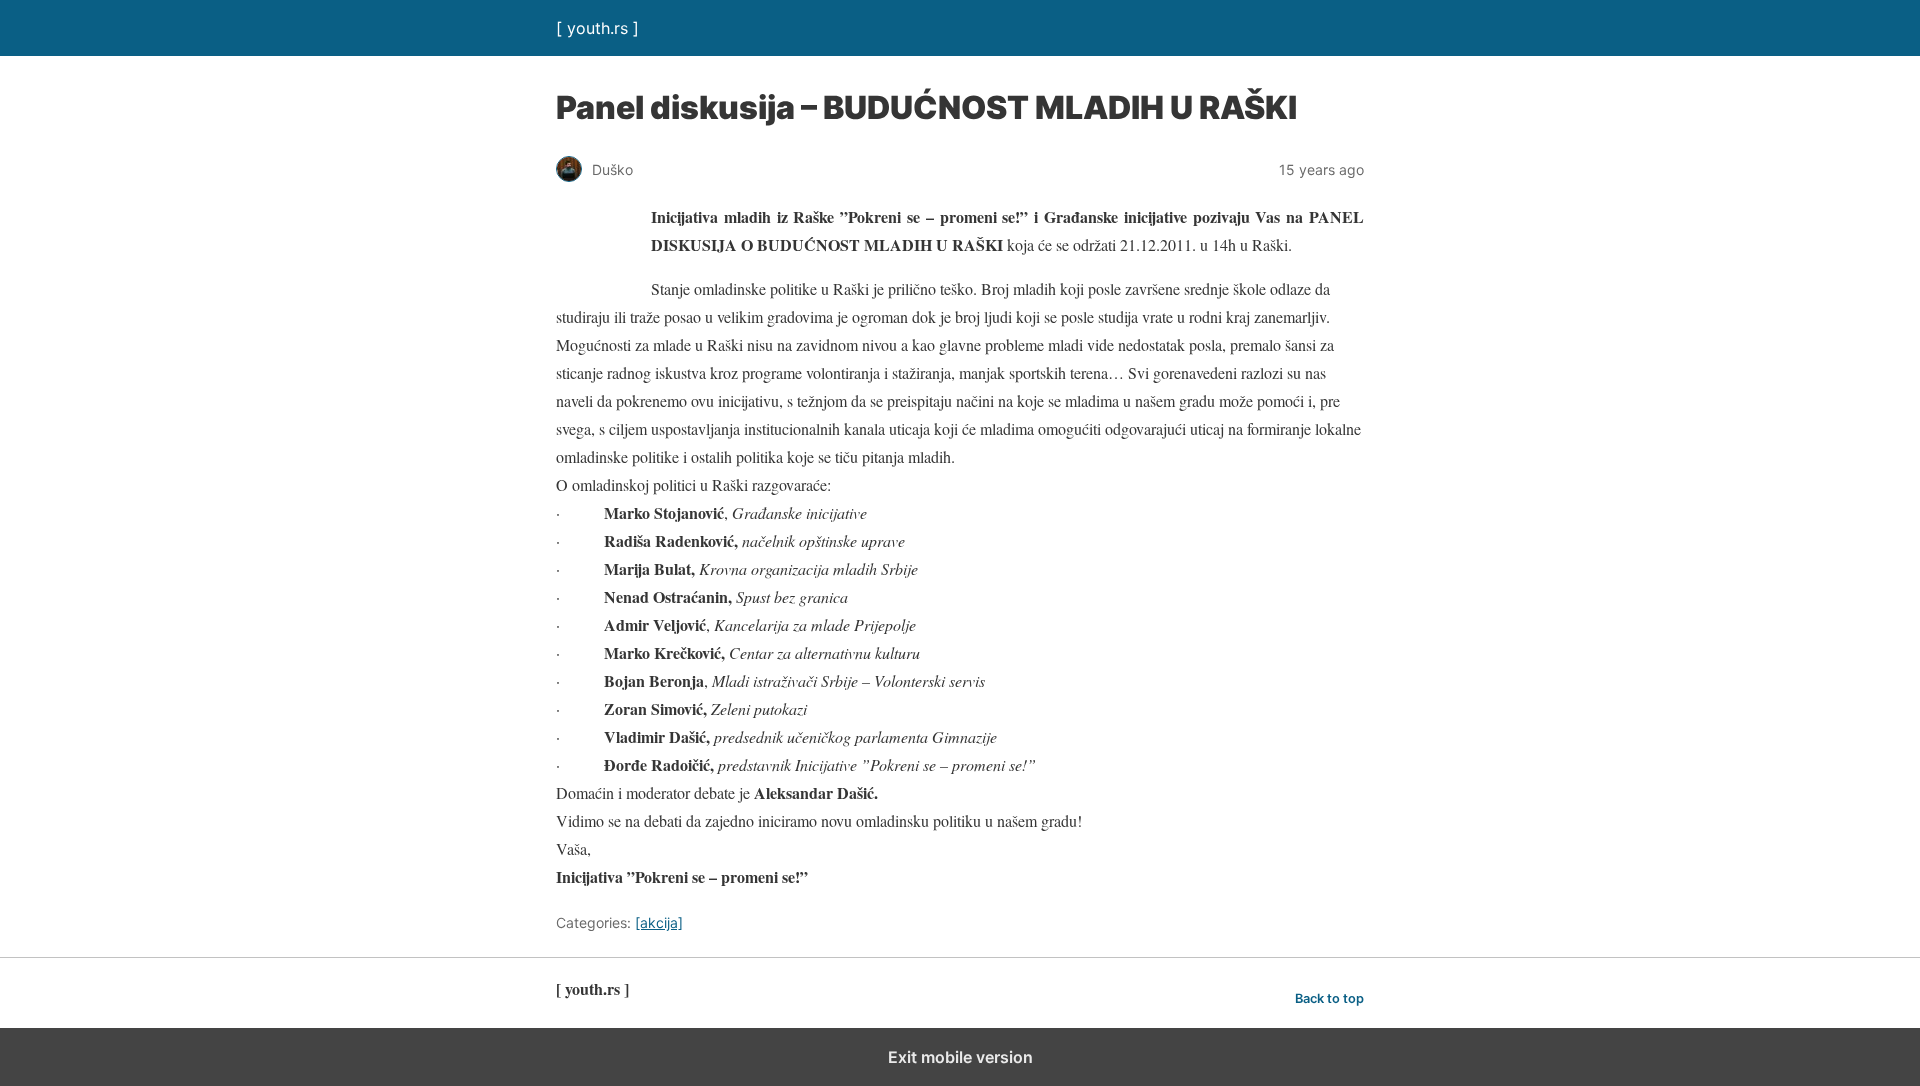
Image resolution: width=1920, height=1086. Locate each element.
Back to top (1329, 998)
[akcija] (659, 922)
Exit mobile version (960, 1057)
